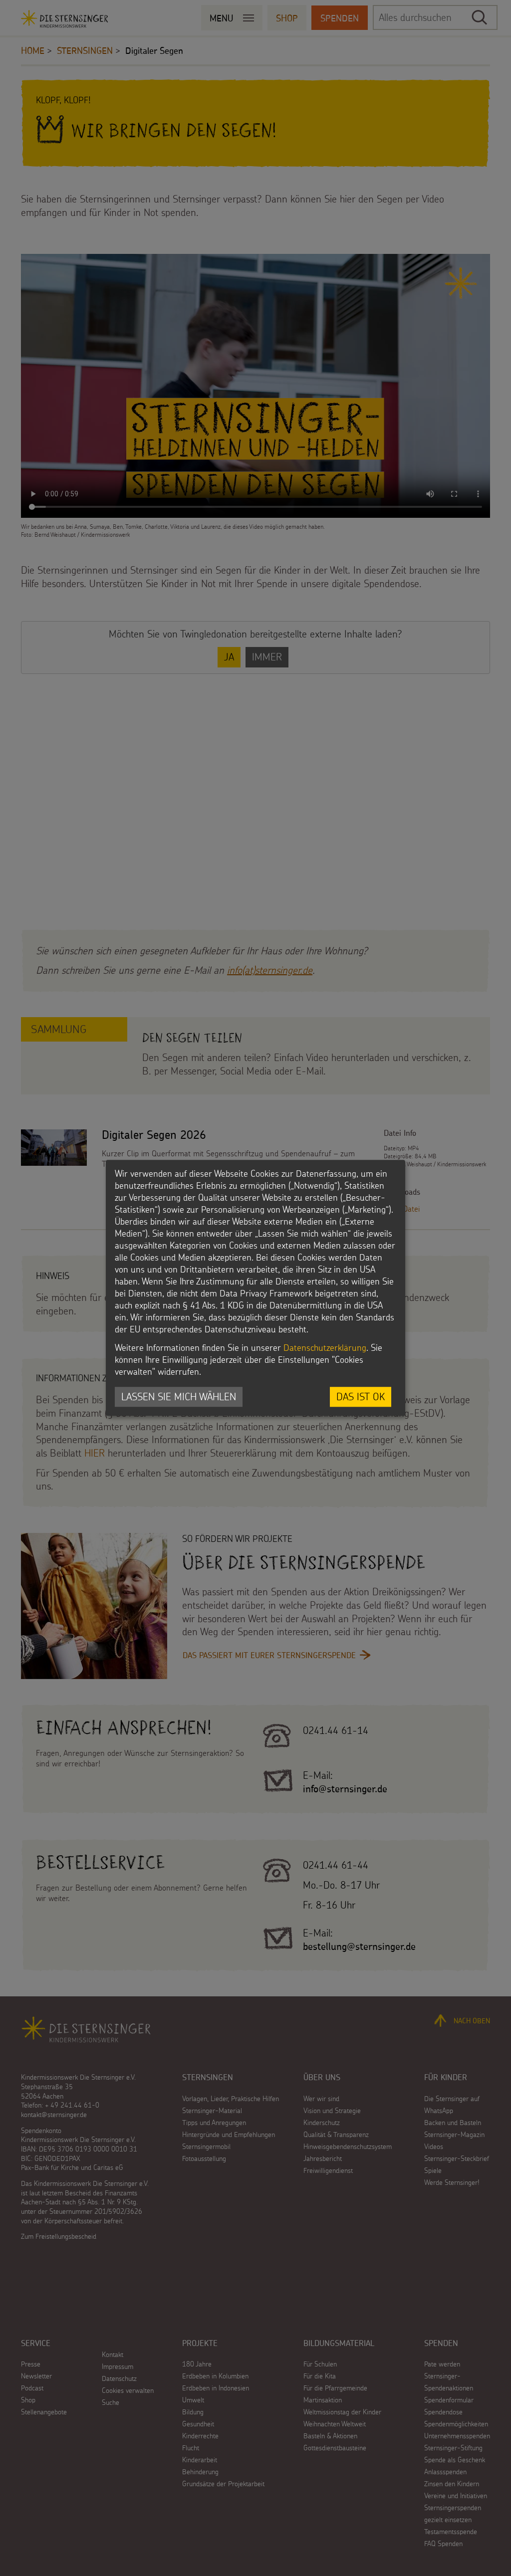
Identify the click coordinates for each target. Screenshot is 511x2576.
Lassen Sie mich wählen (179, 1396)
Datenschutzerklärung (325, 1348)
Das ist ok (361, 1396)
